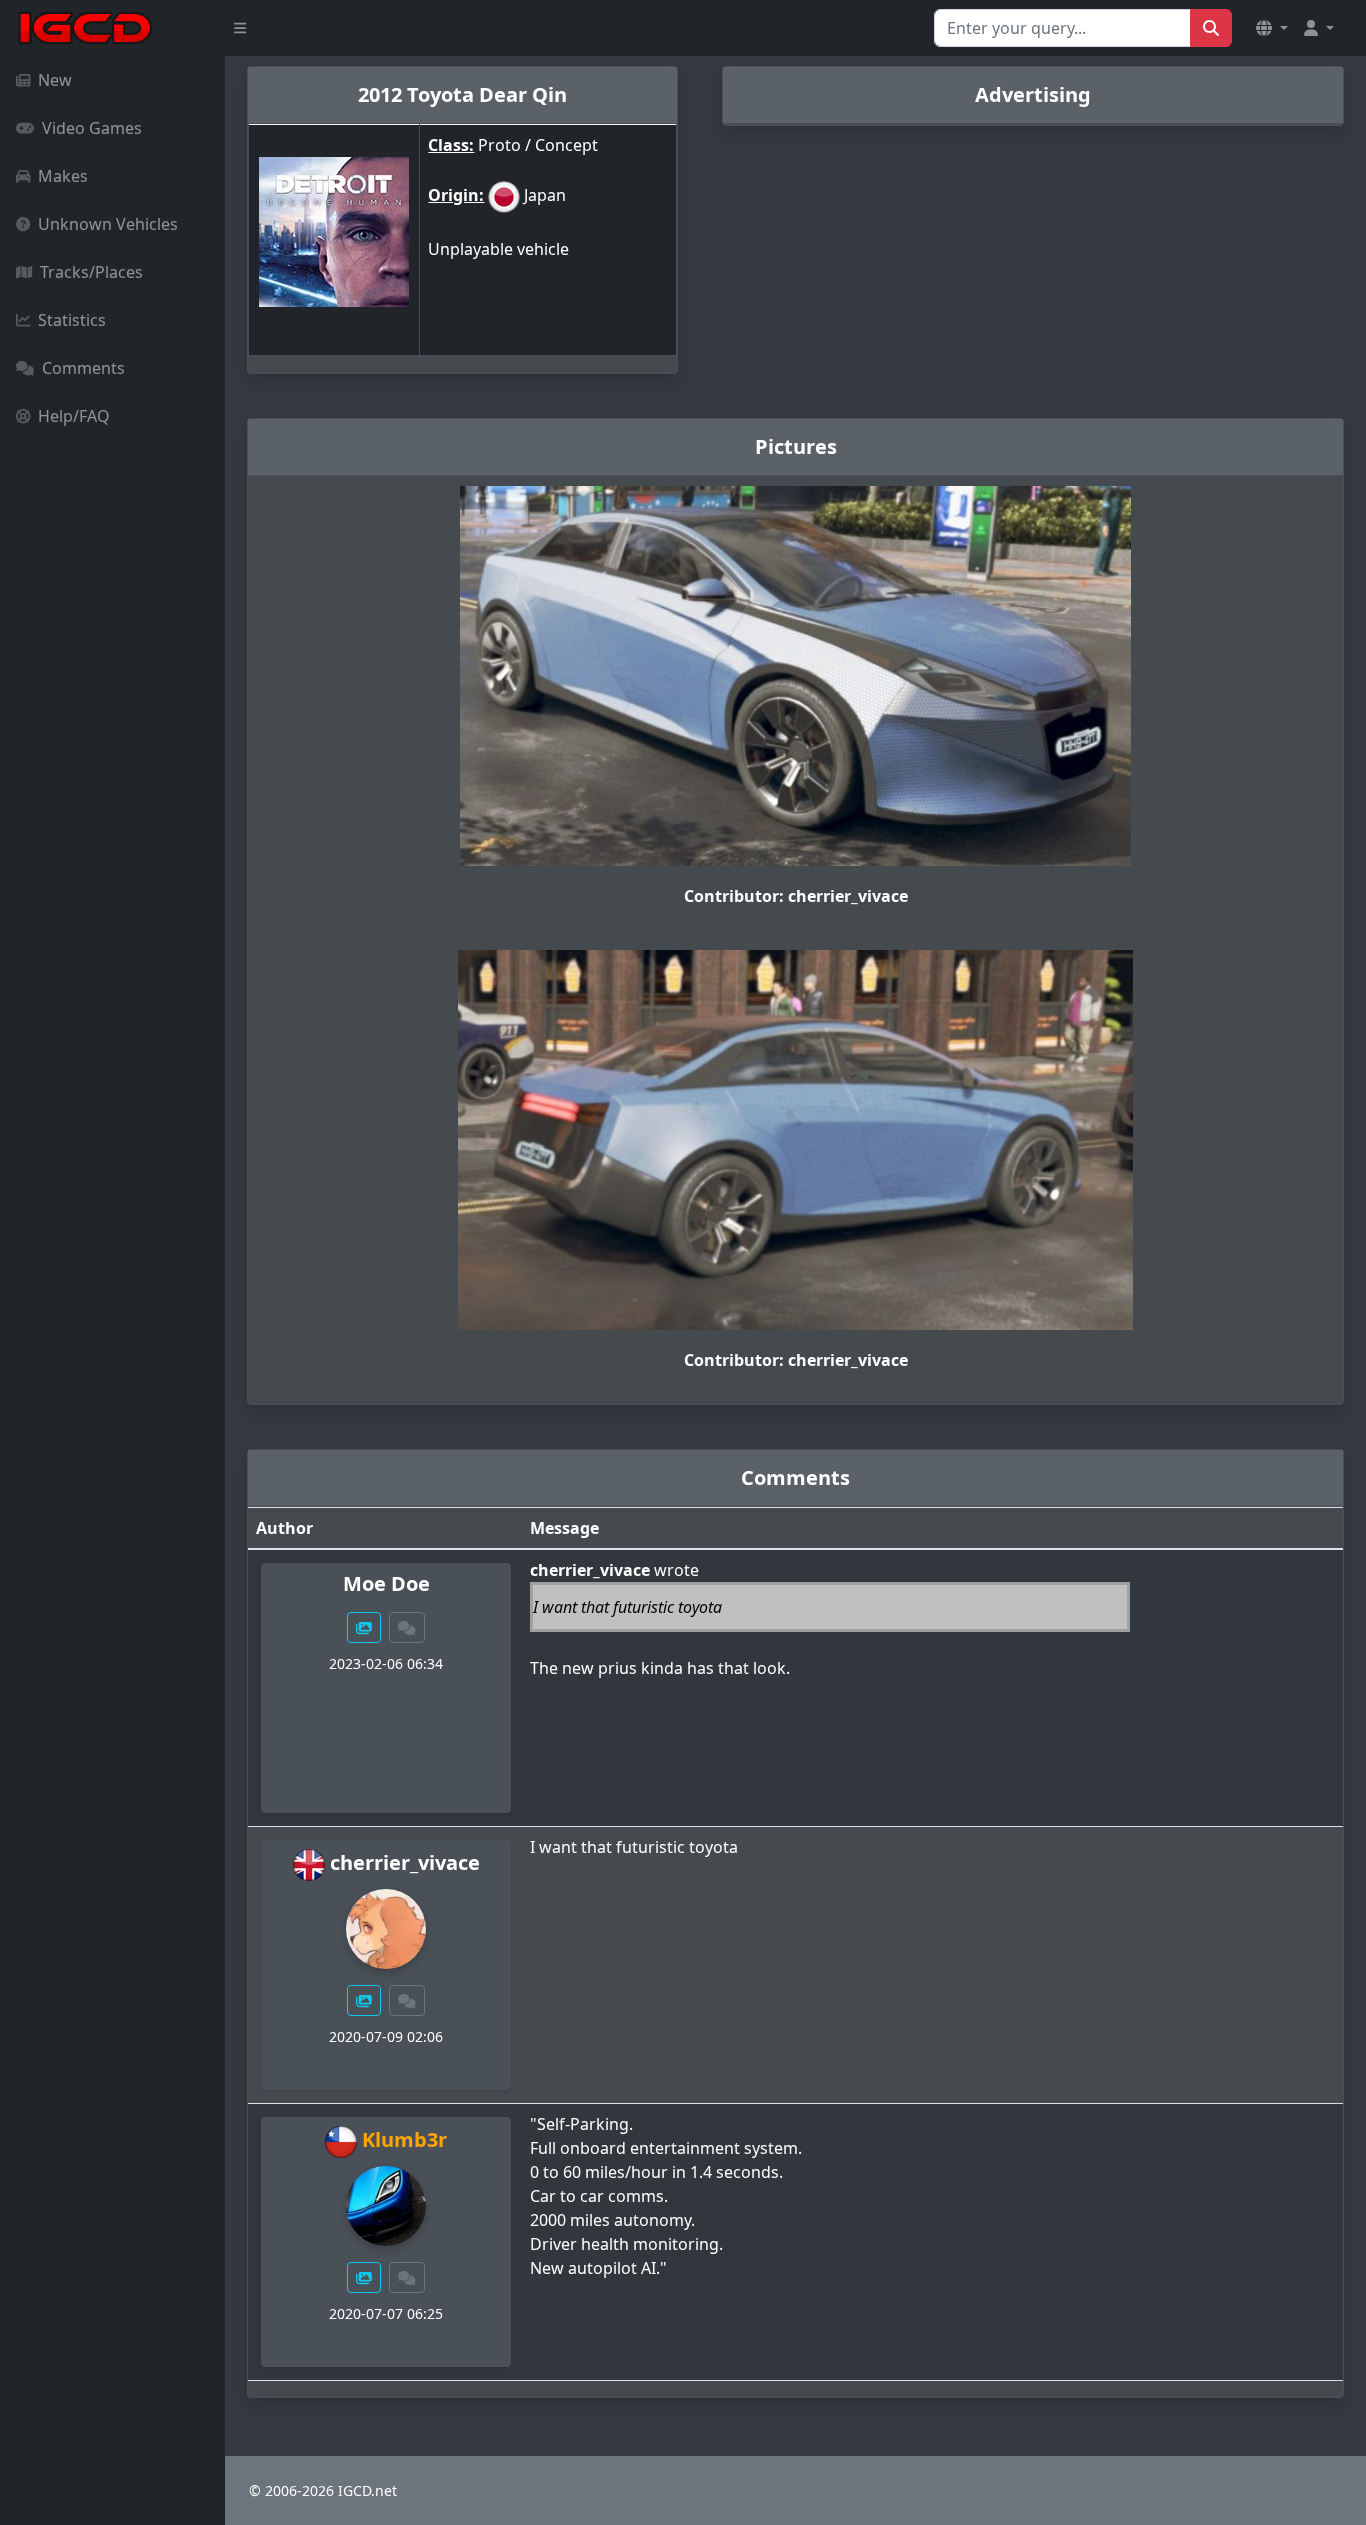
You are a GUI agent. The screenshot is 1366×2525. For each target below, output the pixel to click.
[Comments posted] (407, 1627)
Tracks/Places (91, 272)
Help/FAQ (74, 416)
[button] (1272, 28)
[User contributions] (364, 1627)
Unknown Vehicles (108, 224)
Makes (63, 176)
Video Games (92, 128)
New (55, 80)
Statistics (72, 320)
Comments (83, 368)
